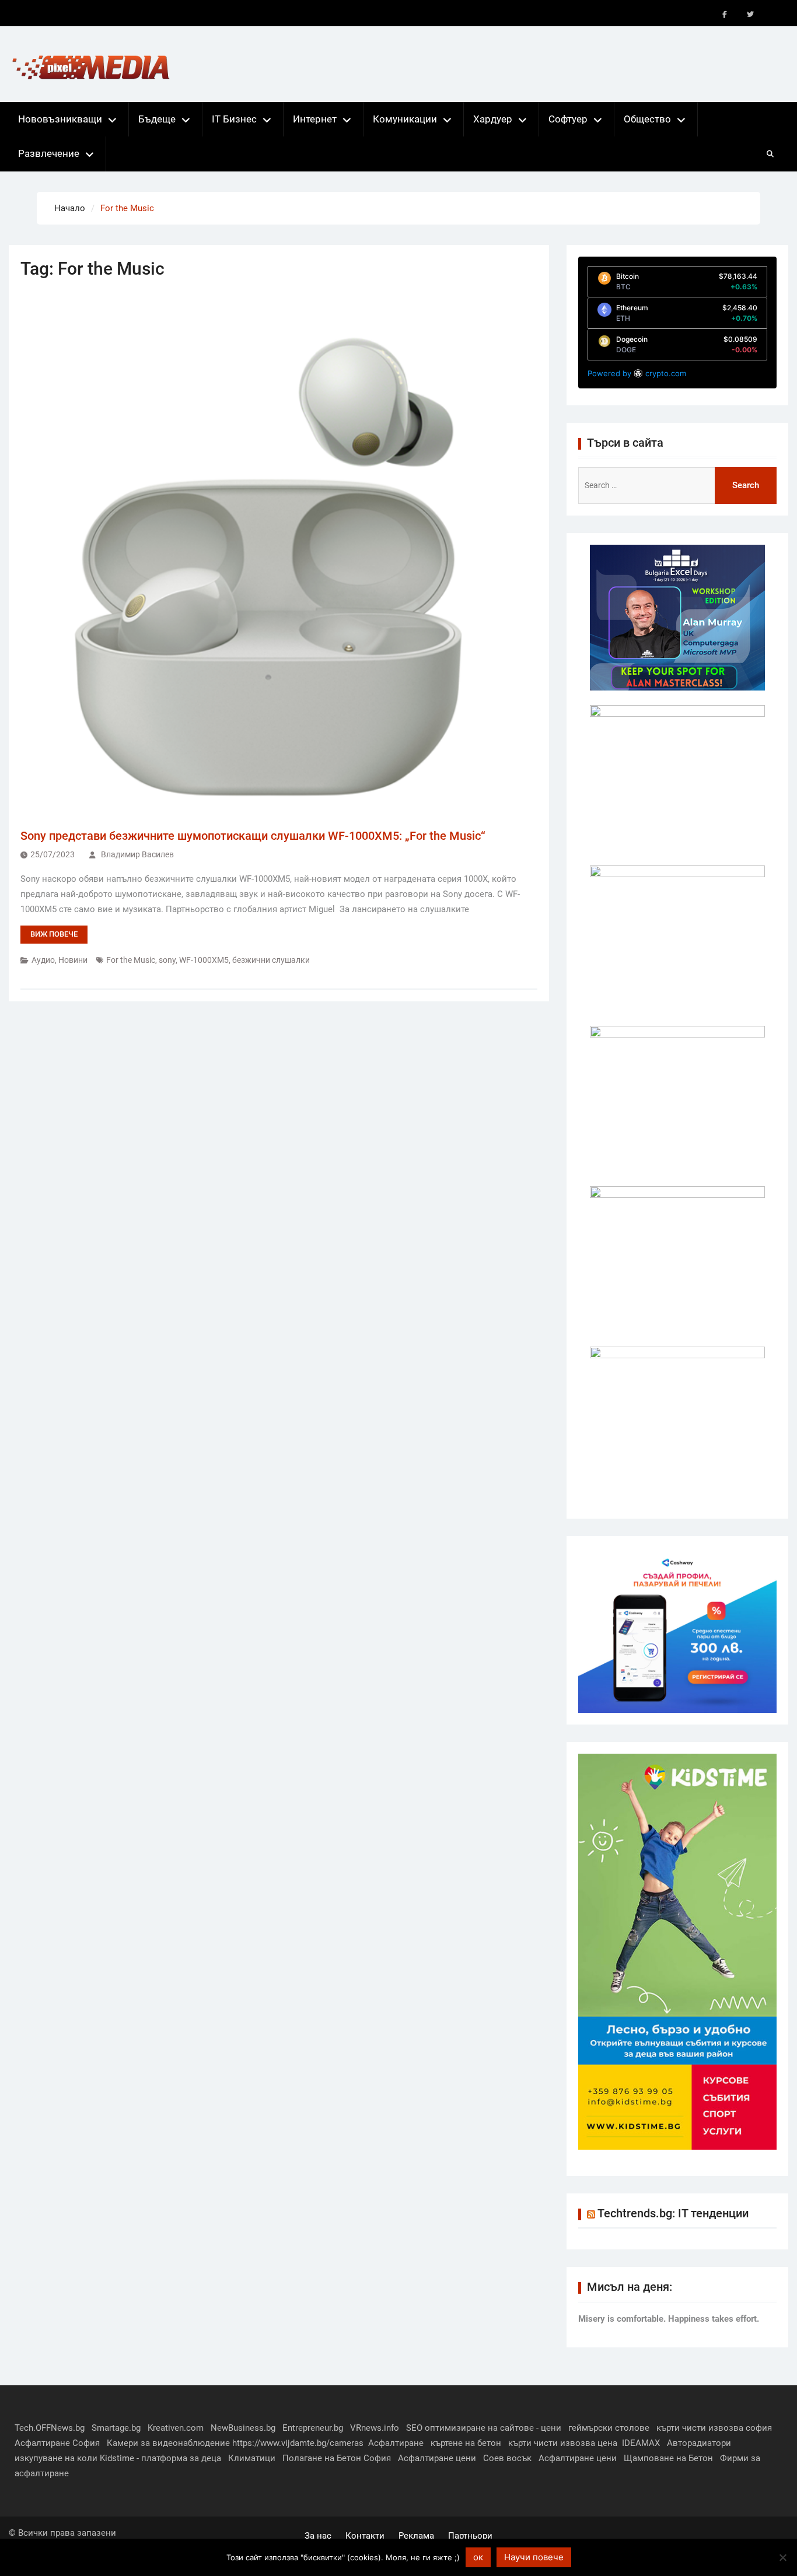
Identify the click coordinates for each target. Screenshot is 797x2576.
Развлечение (49, 153)
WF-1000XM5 (204, 960)
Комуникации (405, 119)
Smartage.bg (116, 2428)
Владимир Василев (137, 854)
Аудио (43, 960)
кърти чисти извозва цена (563, 2443)
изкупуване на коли (56, 2458)
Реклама (416, 2536)
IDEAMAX (641, 2443)
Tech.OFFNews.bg (50, 2428)
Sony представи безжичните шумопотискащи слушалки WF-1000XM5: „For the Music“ (253, 836)
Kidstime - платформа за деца (160, 2458)
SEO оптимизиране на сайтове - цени (484, 2428)
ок (478, 2557)
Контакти (365, 2536)
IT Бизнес (234, 119)
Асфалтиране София (57, 2443)
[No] (782, 2557)
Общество (647, 119)
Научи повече (534, 2557)
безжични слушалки (271, 960)
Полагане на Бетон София (337, 2458)
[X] (750, 15)
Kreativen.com (176, 2428)
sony (167, 960)
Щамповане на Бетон (668, 2458)
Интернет (315, 119)
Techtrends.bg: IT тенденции (673, 2213)
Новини (73, 960)
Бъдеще (157, 119)
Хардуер (493, 119)
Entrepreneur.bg (313, 2428)
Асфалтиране (396, 2443)
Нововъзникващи (60, 119)
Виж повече (54, 934)
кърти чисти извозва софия (714, 2428)
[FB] (725, 15)
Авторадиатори (699, 2443)
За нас (318, 2536)
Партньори (470, 2536)
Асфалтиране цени (437, 2458)
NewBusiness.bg (243, 2428)
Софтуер (568, 119)
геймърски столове (609, 2428)
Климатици (252, 2458)
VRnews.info (375, 2428)
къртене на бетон (466, 2443)
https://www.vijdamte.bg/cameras (298, 2443)
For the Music (131, 960)
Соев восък (507, 2458)
